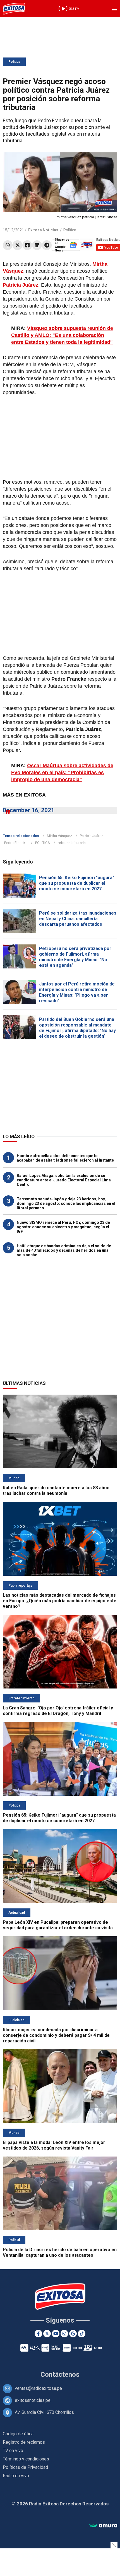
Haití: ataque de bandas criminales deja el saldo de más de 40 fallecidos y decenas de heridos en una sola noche (64, 1250)
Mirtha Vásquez (59, 836)
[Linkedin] (37, 245)
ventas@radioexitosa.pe (38, 2388)
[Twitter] (17, 245)
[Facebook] (27, 245)
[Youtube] (56, 2334)
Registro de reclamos (24, 2442)
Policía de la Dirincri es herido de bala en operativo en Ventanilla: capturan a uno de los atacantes (60, 2252)
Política (14, 62)
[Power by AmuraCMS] (103, 2526)
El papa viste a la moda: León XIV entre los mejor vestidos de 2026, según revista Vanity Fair (54, 2145)
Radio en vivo (16, 2476)
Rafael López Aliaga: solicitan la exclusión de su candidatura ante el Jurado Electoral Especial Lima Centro (64, 1180)
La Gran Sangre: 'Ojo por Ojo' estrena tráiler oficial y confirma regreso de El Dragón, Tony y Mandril (58, 1711)
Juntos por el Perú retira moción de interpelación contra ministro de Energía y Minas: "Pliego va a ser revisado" (77, 992)
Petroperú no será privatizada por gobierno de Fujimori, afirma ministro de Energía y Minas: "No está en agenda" (75, 957)
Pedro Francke (16, 843)
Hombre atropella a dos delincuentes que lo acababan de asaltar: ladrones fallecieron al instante (65, 1158)
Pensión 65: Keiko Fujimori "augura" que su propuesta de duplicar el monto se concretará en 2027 (77, 883)
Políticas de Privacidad (25, 2467)
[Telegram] (47, 245)
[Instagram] (64, 2334)
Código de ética (18, 2434)
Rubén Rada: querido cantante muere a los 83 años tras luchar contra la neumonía (56, 1490)
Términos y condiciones (26, 2459)
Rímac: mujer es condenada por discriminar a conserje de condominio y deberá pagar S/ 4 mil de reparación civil (56, 2035)
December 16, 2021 (29, 810)
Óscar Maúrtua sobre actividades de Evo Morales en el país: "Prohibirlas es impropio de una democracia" (62, 773)
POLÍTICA (43, 843)
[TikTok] (82, 2334)
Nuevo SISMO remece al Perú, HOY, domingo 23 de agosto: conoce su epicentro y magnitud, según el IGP (63, 1227)
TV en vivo (13, 2451)
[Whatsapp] (8, 245)
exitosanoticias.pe (33, 2400)
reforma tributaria (72, 843)
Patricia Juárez (92, 836)
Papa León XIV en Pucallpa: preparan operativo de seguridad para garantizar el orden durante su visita (58, 1925)
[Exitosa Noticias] (14, 9)
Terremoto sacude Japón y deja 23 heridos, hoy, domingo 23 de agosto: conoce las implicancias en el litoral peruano (66, 1203)
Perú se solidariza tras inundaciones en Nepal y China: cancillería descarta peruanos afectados (78, 919)
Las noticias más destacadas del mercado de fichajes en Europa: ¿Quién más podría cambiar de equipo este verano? (60, 1601)
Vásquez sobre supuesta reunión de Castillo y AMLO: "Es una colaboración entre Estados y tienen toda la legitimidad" (62, 335)
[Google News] (73, 2334)
